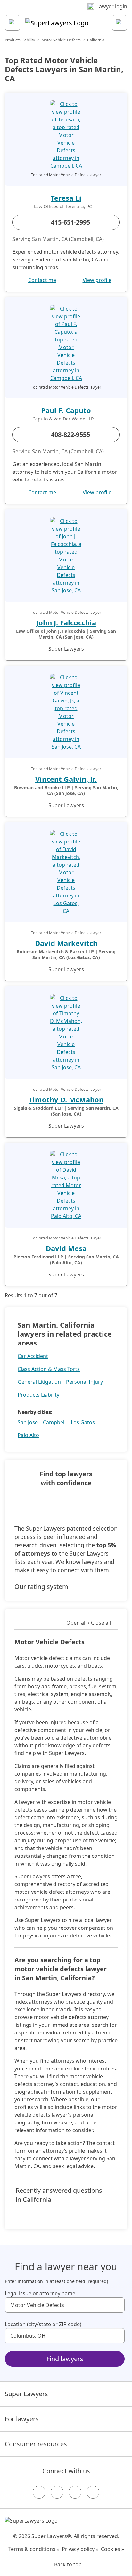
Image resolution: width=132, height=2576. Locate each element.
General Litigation (39, 1382)
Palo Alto (28, 1435)
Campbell (54, 1422)
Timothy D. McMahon (66, 1099)
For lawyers (22, 2419)
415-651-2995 (70, 222)
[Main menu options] (12, 23)
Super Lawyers (26, 2394)
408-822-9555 (70, 434)
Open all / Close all (89, 1623)
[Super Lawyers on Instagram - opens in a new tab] (57, 2492)
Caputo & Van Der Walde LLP (63, 419)
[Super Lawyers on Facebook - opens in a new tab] (39, 2492)
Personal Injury (84, 1382)
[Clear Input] (117, 2305)
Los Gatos (83, 1422)
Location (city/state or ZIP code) (43, 2324)
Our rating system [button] (41, 1587)
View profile (97, 280)
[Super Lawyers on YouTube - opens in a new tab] (75, 2492)
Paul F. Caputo (66, 410)
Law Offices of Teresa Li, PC (63, 207)
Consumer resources (36, 2444)
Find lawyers (65, 2359)
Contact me (42, 280)
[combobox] (65, 2305)
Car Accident (33, 1356)
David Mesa (66, 1248)
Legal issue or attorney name (40, 2293)
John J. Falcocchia (66, 622)
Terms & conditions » (34, 2549)
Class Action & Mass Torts (49, 1369)
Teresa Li (66, 198)
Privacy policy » (80, 2549)
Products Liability (20, 40)
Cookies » (112, 2549)
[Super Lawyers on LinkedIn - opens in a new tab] (93, 2492)
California (96, 40)
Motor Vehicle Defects (61, 40)
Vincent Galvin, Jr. (66, 779)
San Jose (28, 1422)
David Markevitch (66, 943)
